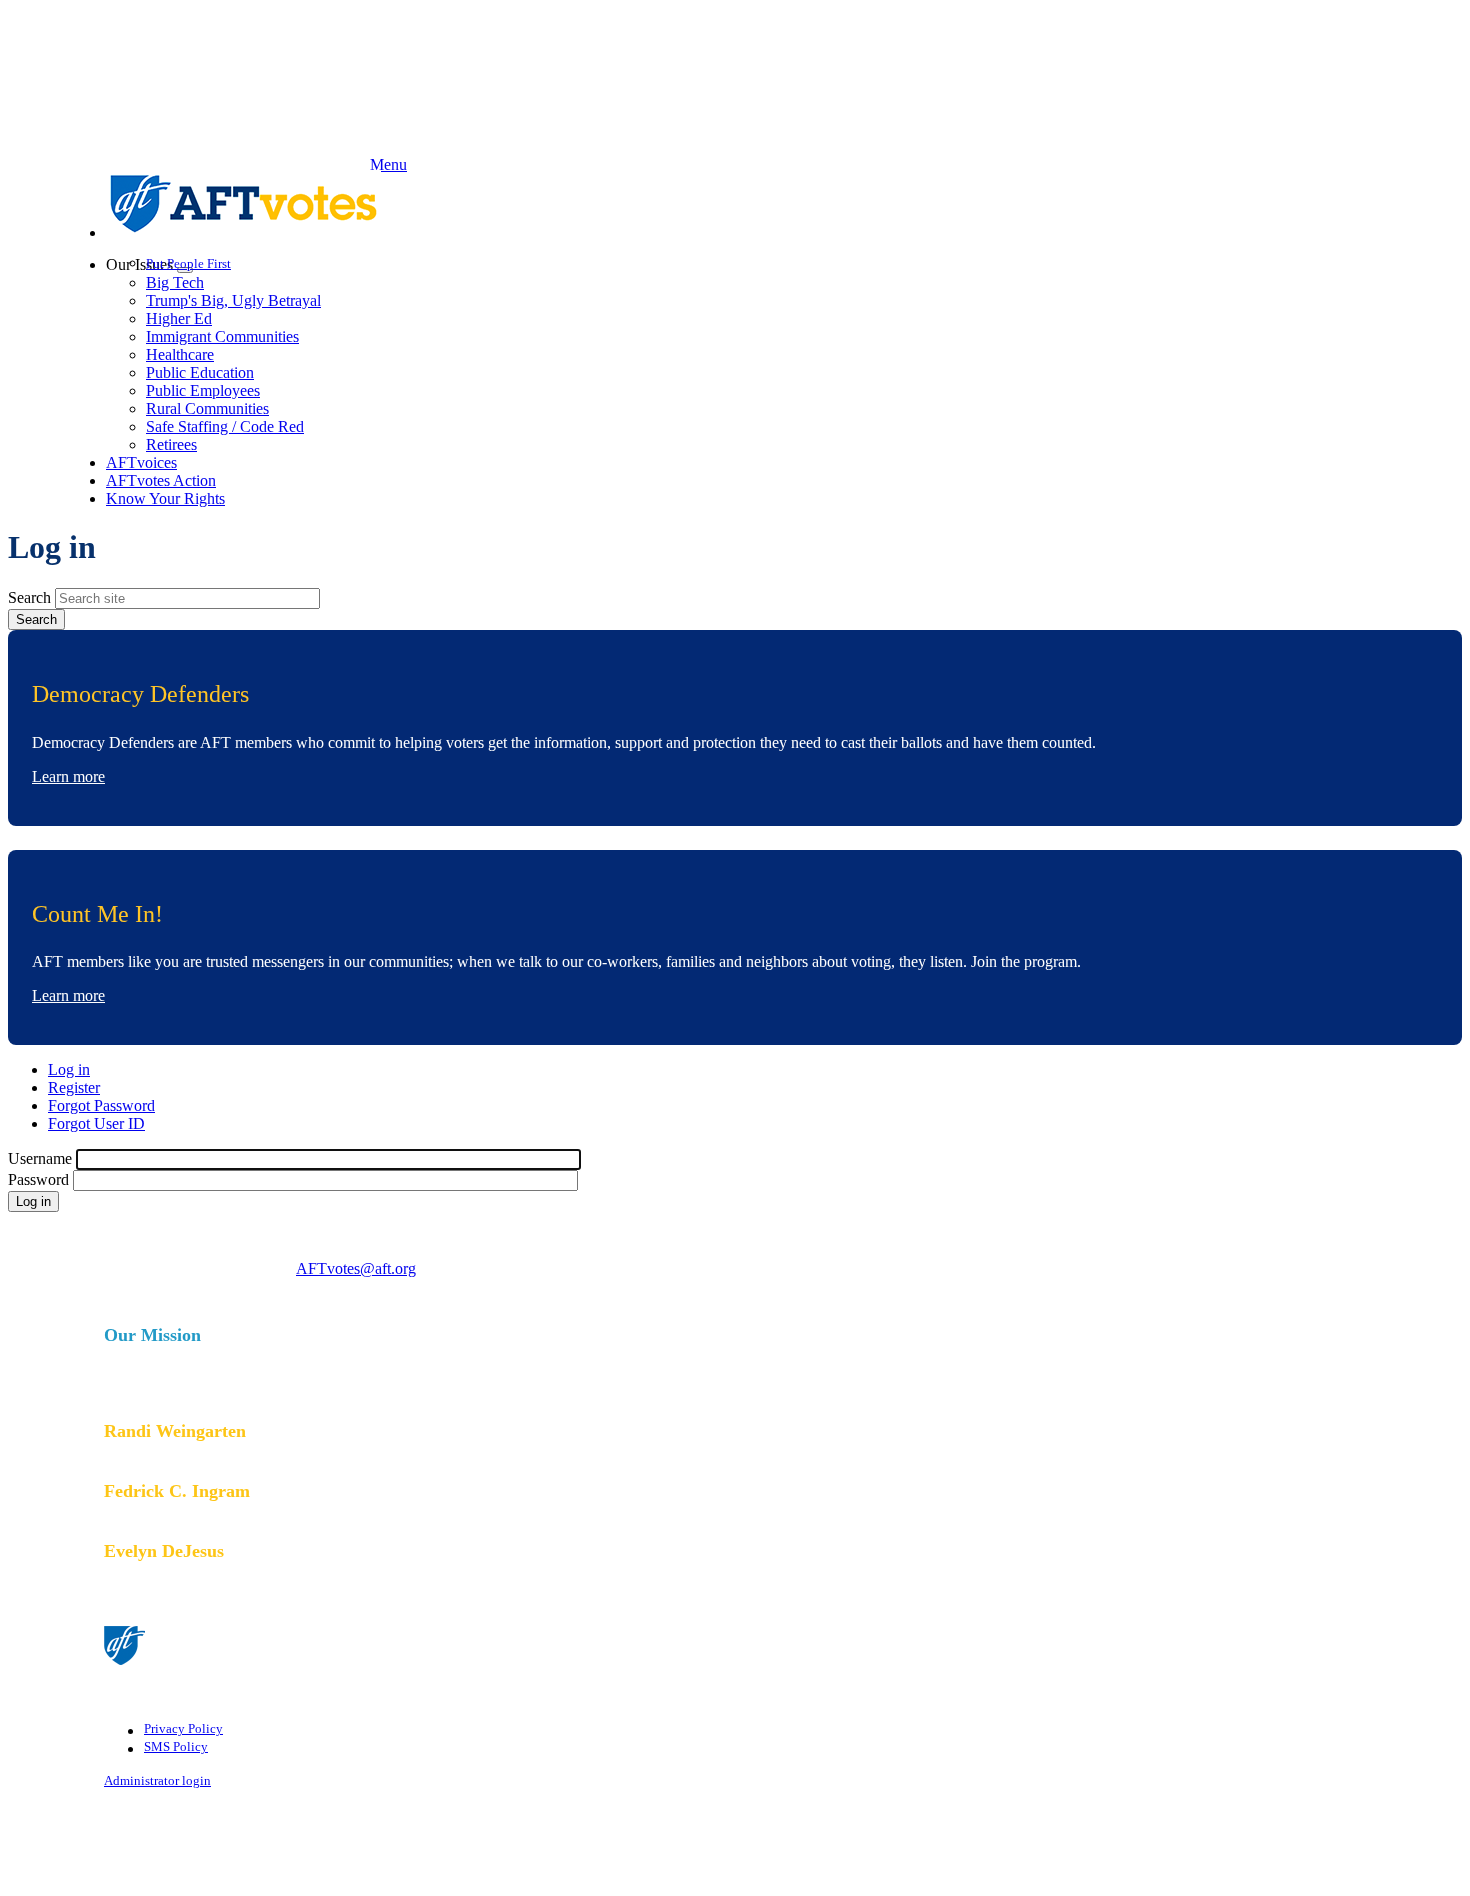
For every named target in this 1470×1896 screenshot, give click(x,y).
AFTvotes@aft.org (356, 1268)
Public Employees (203, 390)
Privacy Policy (183, 1729)
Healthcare (180, 354)
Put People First (188, 263)
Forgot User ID (96, 1123)
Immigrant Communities (222, 336)
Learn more (68, 776)
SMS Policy (176, 1747)
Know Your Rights (165, 498)
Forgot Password (101, 1105)
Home (755, 204)
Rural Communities (207, 408)
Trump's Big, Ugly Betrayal (233, 300)
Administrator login (157, 1781)
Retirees (171, 444)
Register (74, 1087)
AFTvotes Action (161, 480)
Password (38, 1179)
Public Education (200, 372)
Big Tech (175, 282)
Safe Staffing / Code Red (225, 426)
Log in (69, 1069)
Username (40, 1158)
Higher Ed (179, 318)
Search (29, 597)
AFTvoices (141, 462)
